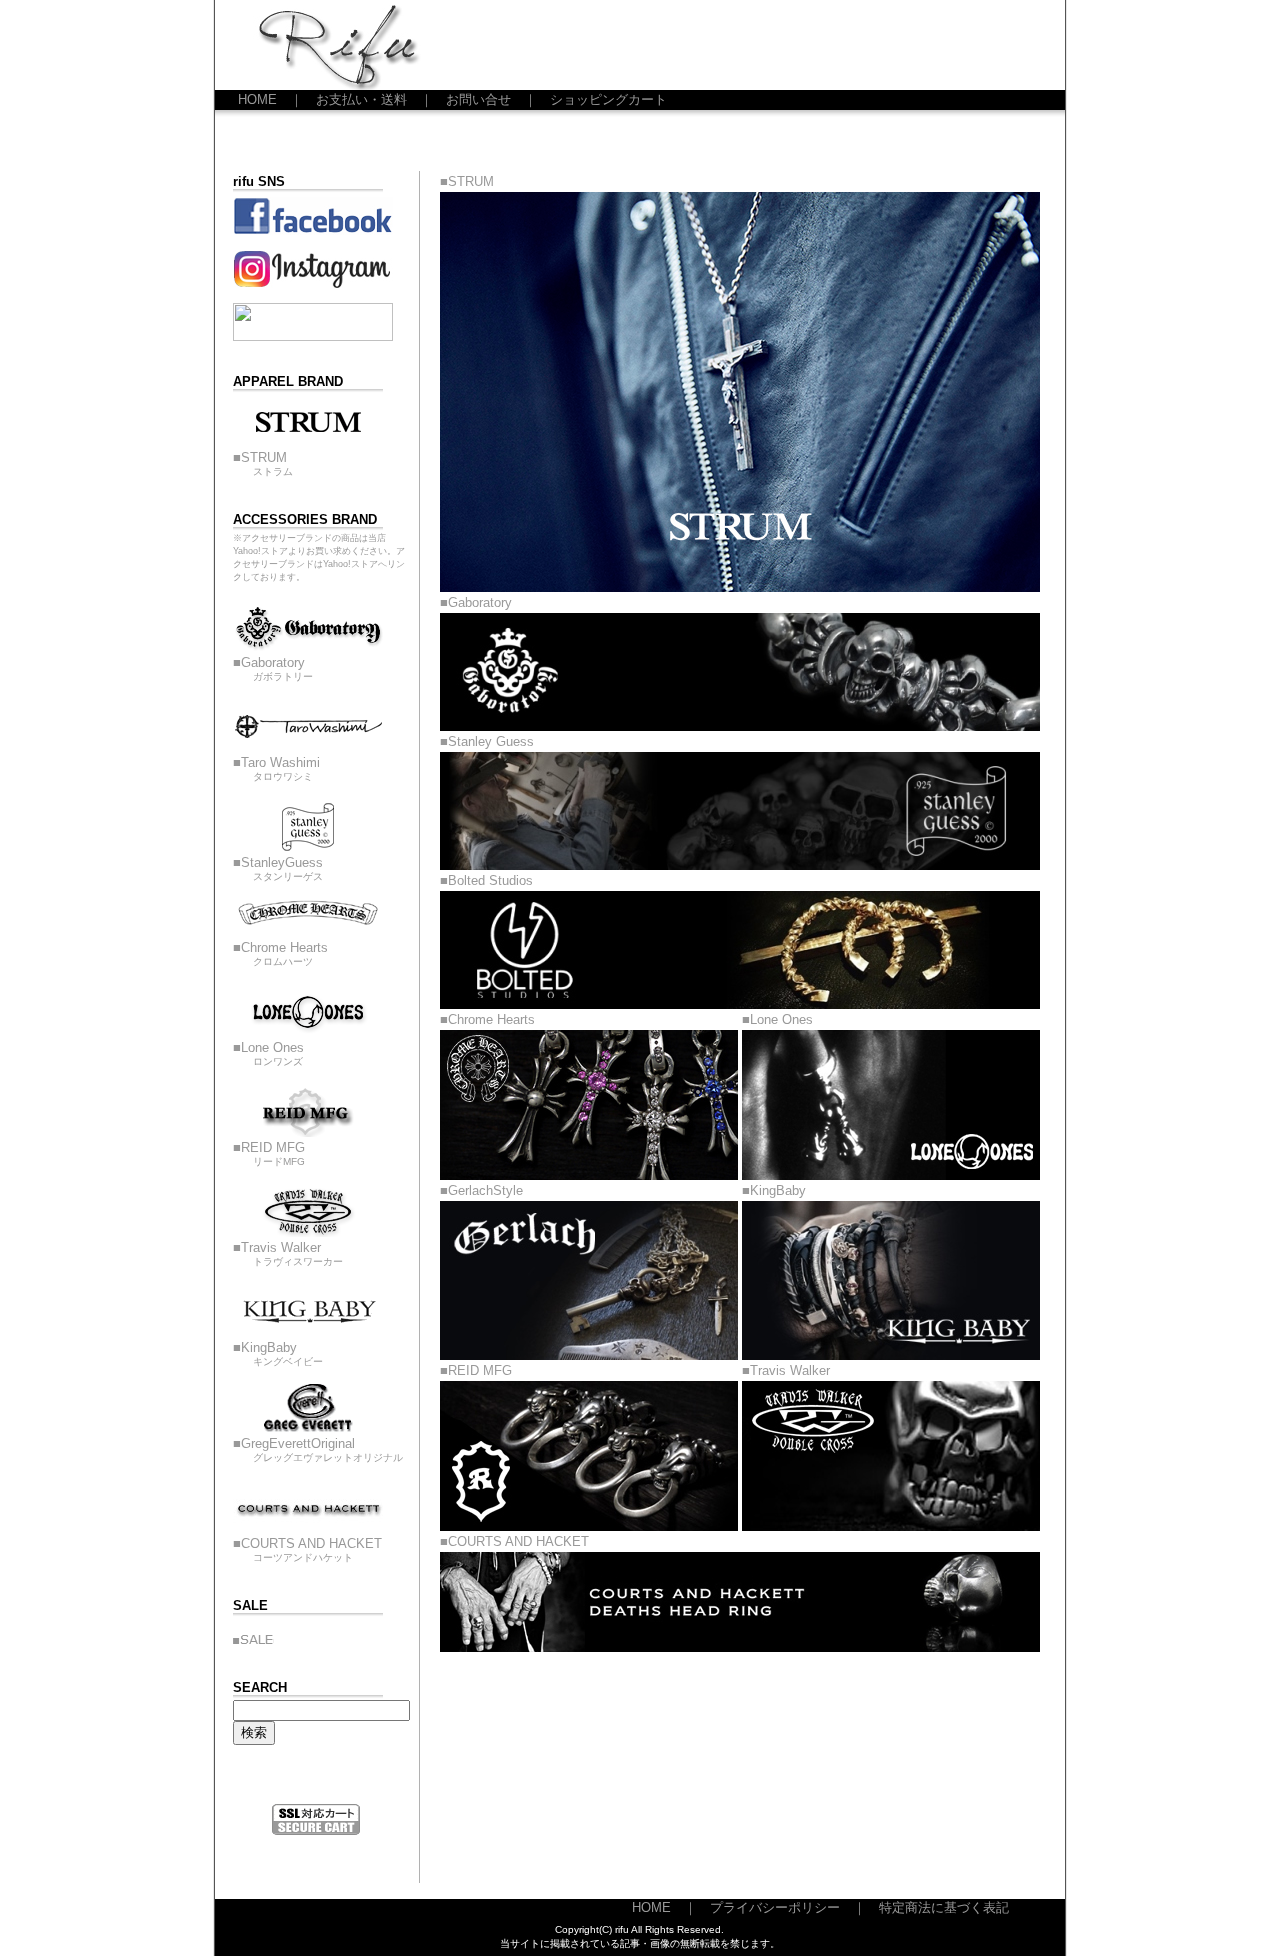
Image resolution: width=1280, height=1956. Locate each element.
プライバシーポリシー (775, 1907)
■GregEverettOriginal (318, 1449)
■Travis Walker (288, 1253)
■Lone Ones (268, 1053)
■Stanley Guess (487, 741)
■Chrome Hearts (280, 953)
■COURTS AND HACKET (307, 1549)
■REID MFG (269, 1153)
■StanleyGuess (278, 868)
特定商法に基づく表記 (944, 1907)
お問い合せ (478, 99)
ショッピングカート (608, 99)
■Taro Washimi (276, 768)
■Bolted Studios (486, 880)
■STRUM (263, 463)
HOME (257, 99)
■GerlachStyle (481, 1190)
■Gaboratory (273, 668)
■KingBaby (278, 1353)
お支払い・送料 (361, 99)
